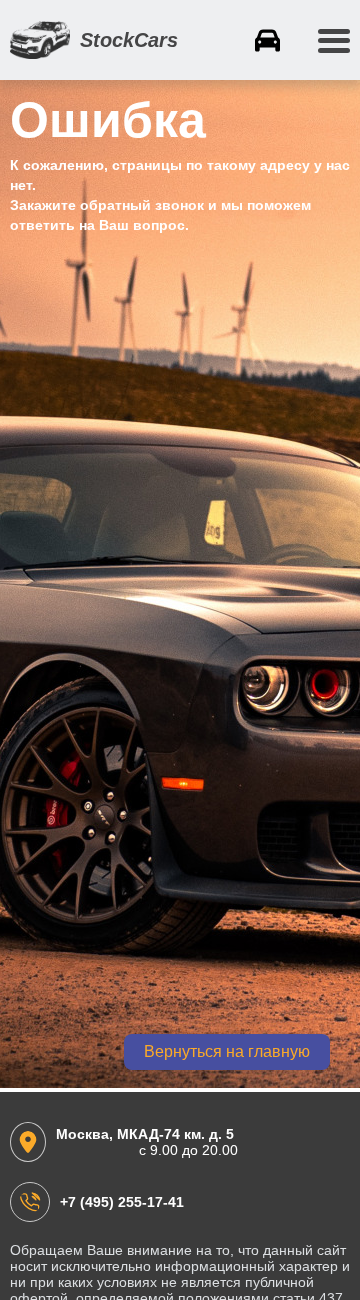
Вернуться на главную (227, 1051)
